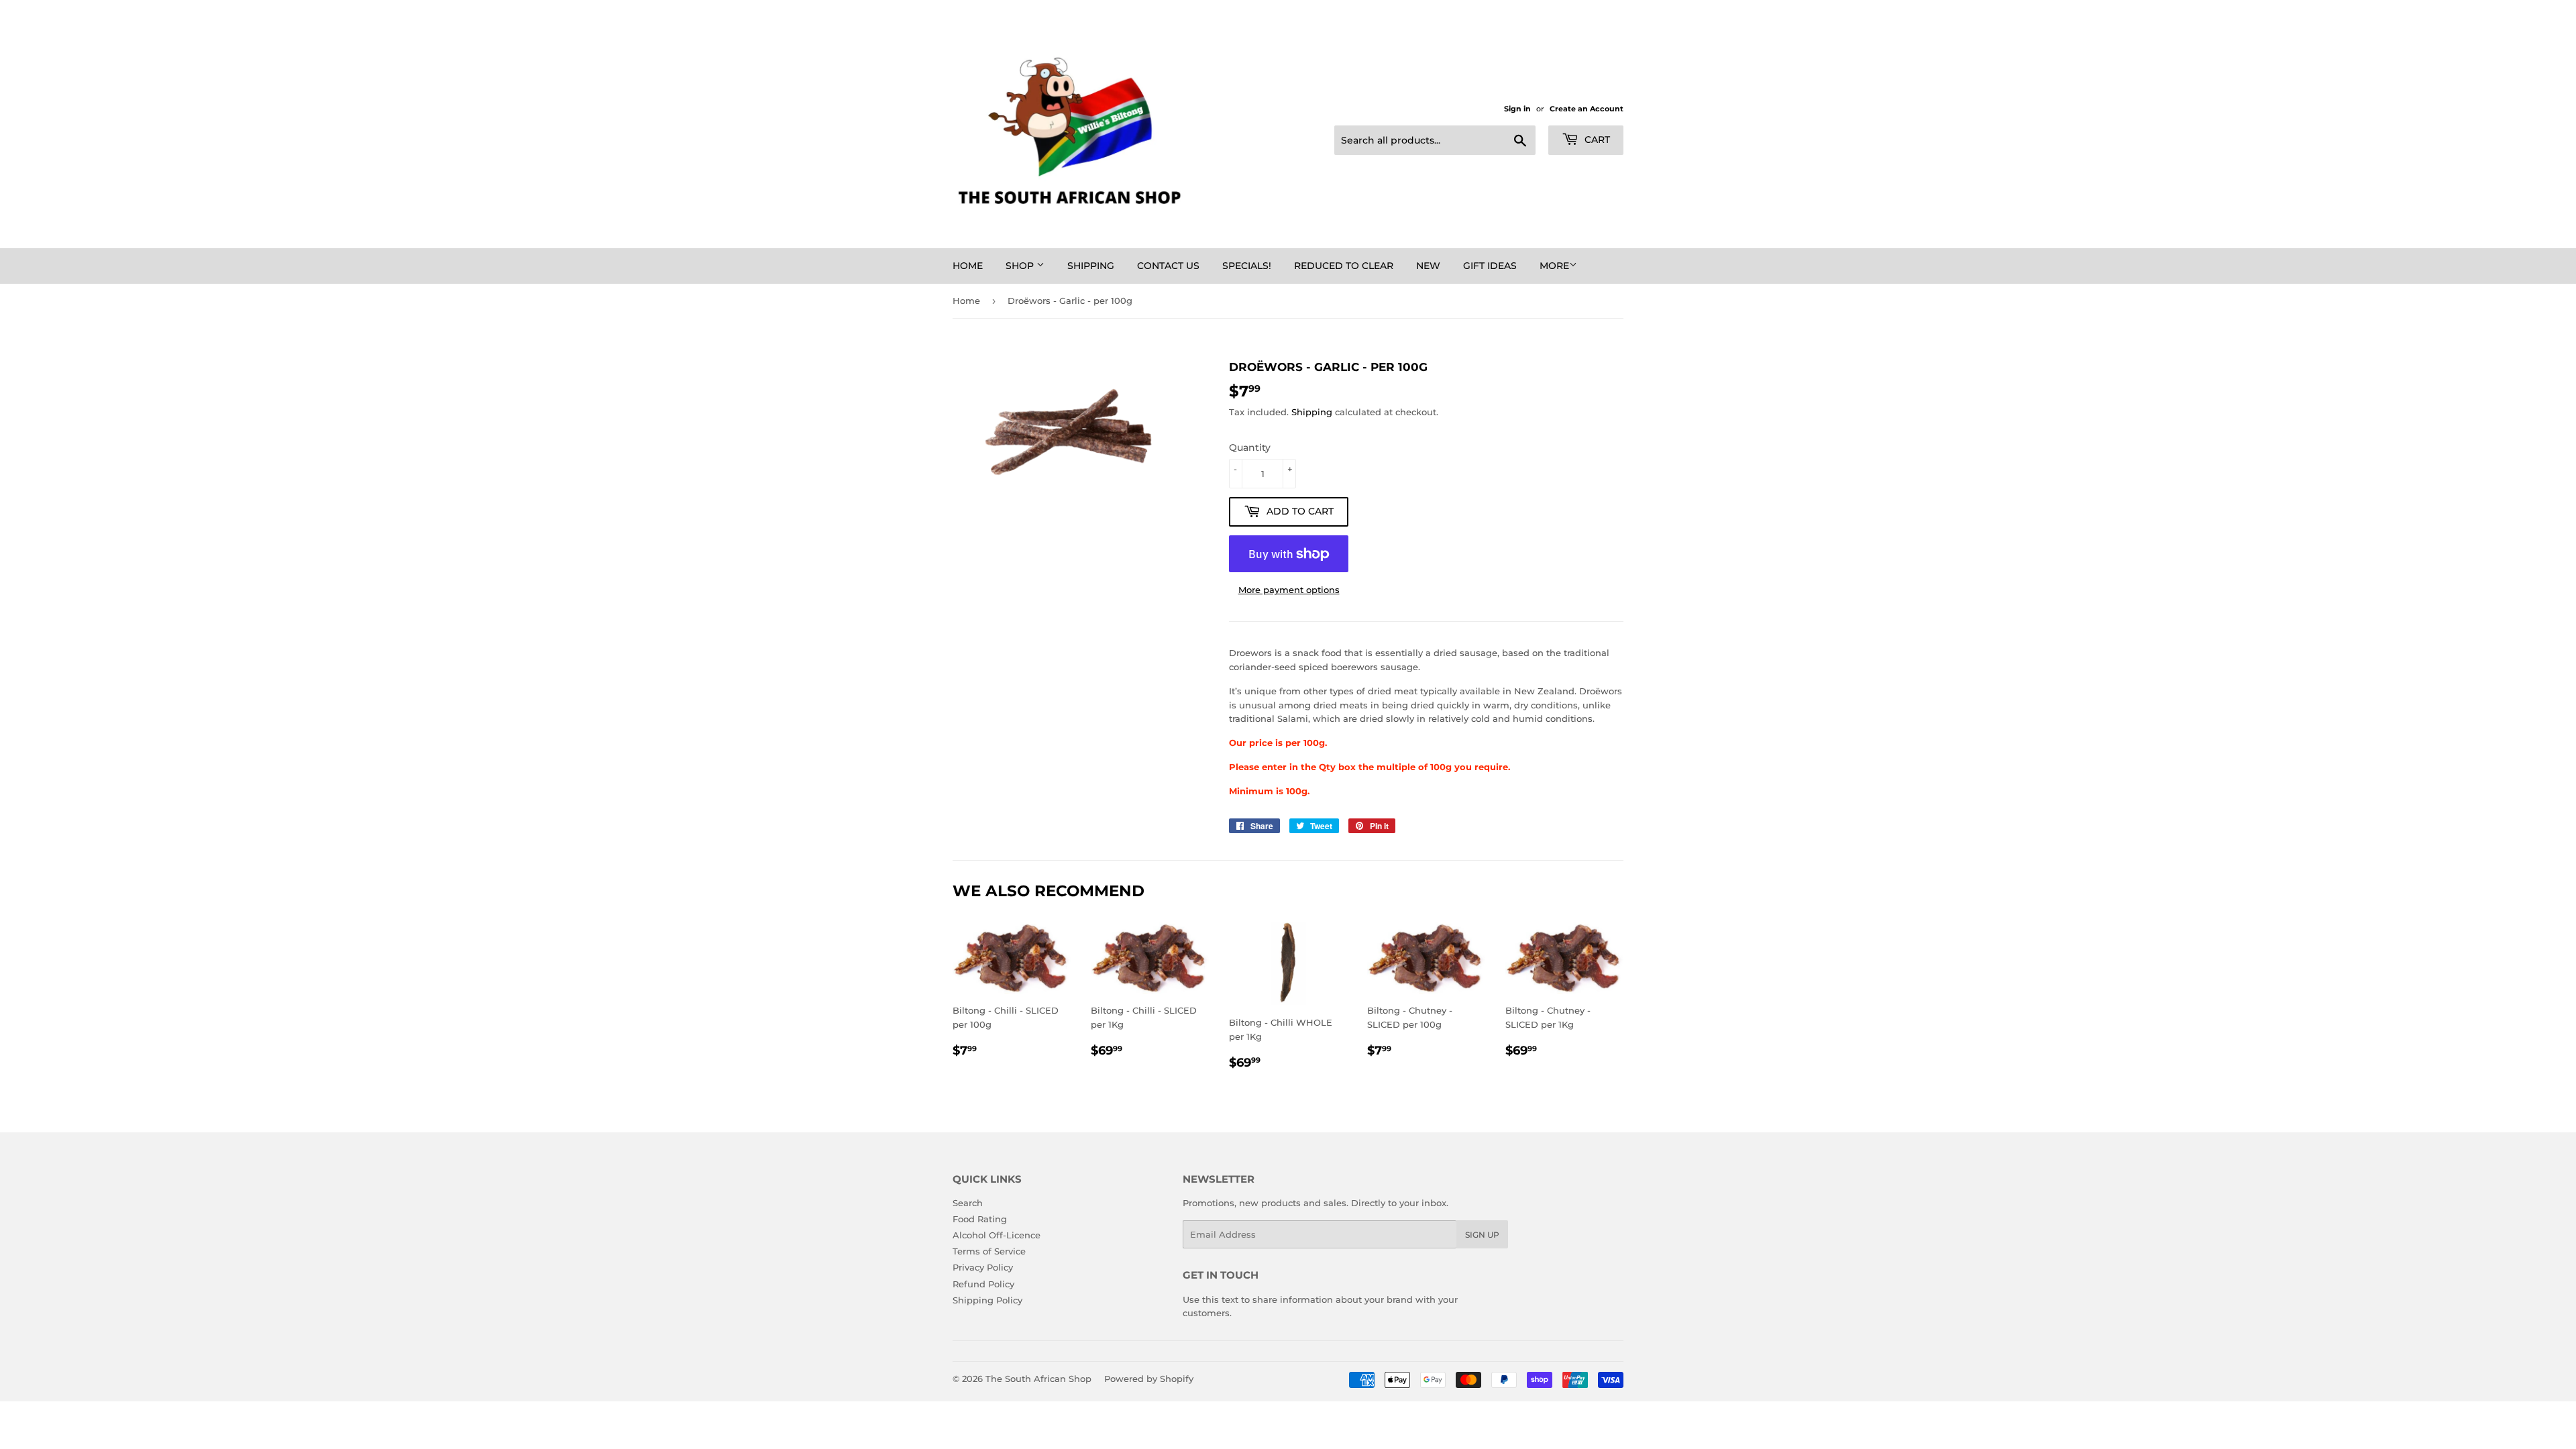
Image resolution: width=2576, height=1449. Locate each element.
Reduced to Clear (1344, 266)
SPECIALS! (1247, 266)
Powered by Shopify (1149, 1379)
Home (968, 266)
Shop (1021, 266)
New (1428, 266)
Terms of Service (989, 1251)
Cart (1596, 140)
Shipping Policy (987, 1300)
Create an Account (1587, 109)
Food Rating (980, 1219)
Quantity (1250, 447)
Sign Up (1482, 1235)
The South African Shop (1038, 1379)
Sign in (1517, 109)
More (1554, 266)
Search (968, 1203)
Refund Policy (983, 1284)
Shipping (1091, 266)
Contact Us (1168, 266)
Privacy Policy (983, 1267)
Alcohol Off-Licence (997, 1235)
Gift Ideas (1490, 266)
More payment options (1289, 590)
